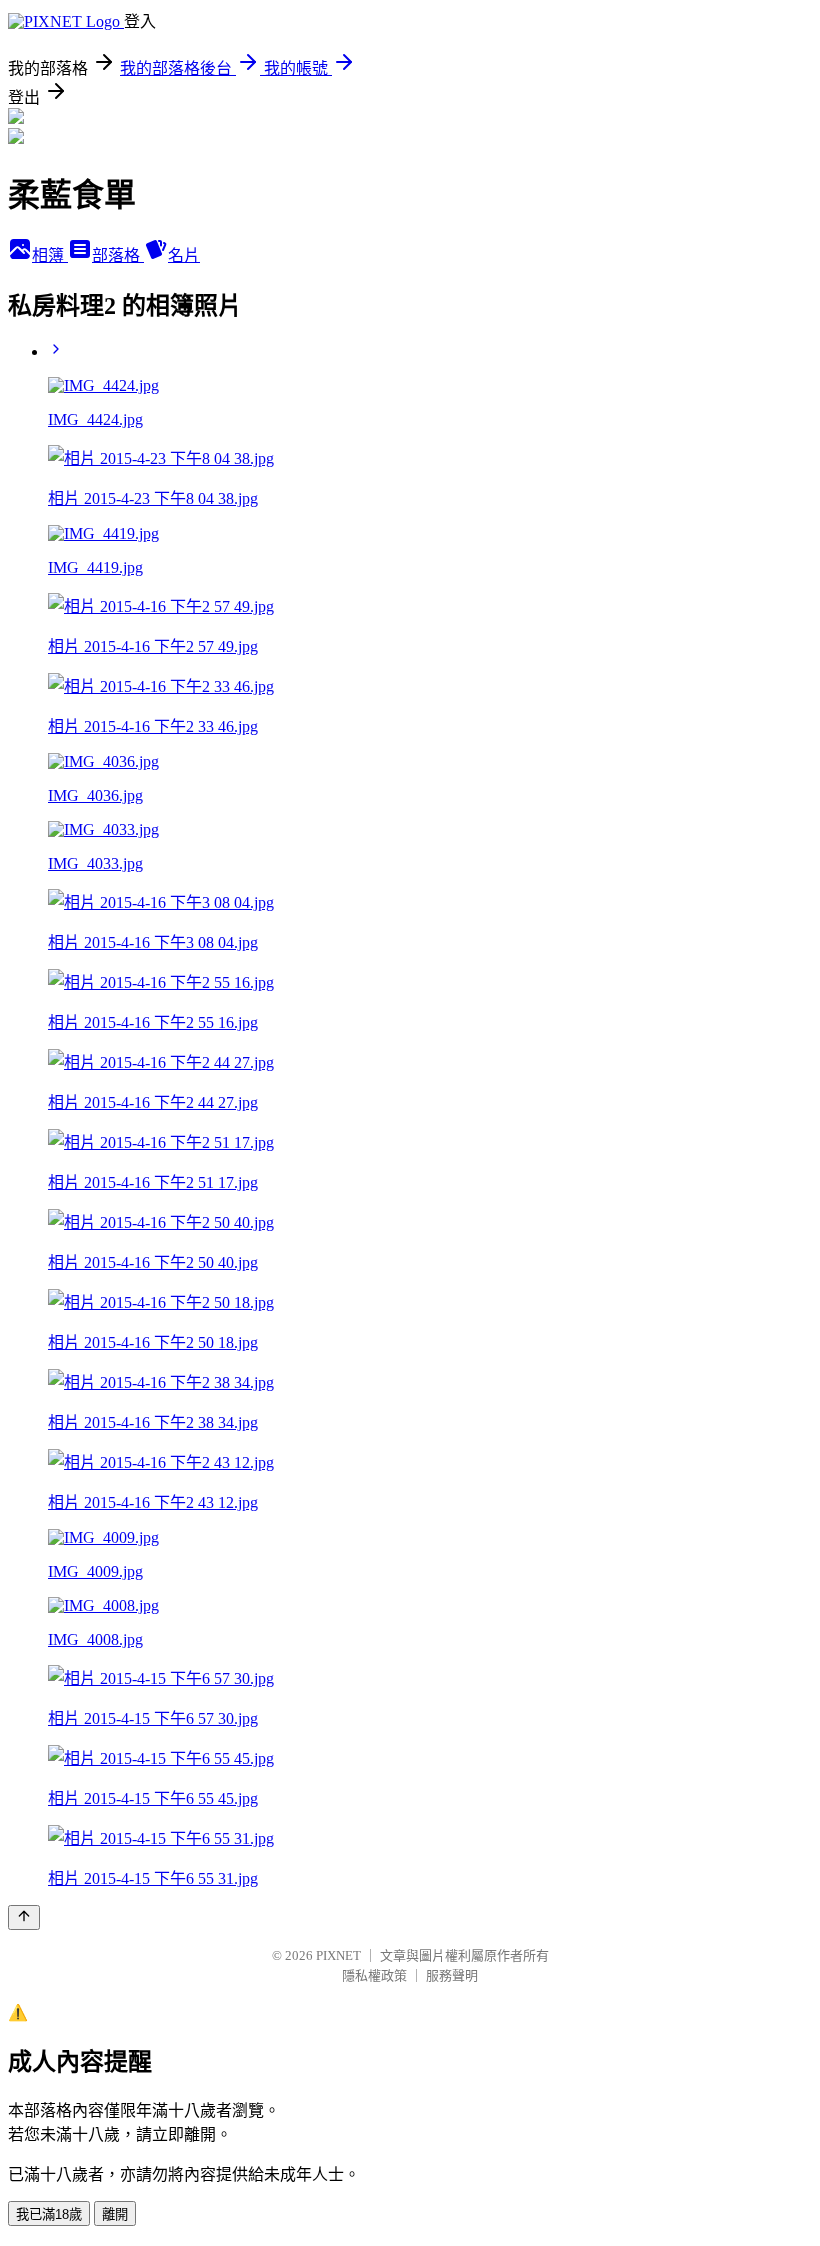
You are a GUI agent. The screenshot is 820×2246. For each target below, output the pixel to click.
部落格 (118, 255)
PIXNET (338, 1955)
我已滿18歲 (49, 2214)
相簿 (50, 255)
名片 (184, 255)
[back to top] (24, 1917)
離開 (115, 2214)
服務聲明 (452, 1975)
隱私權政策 (374, 1975)
